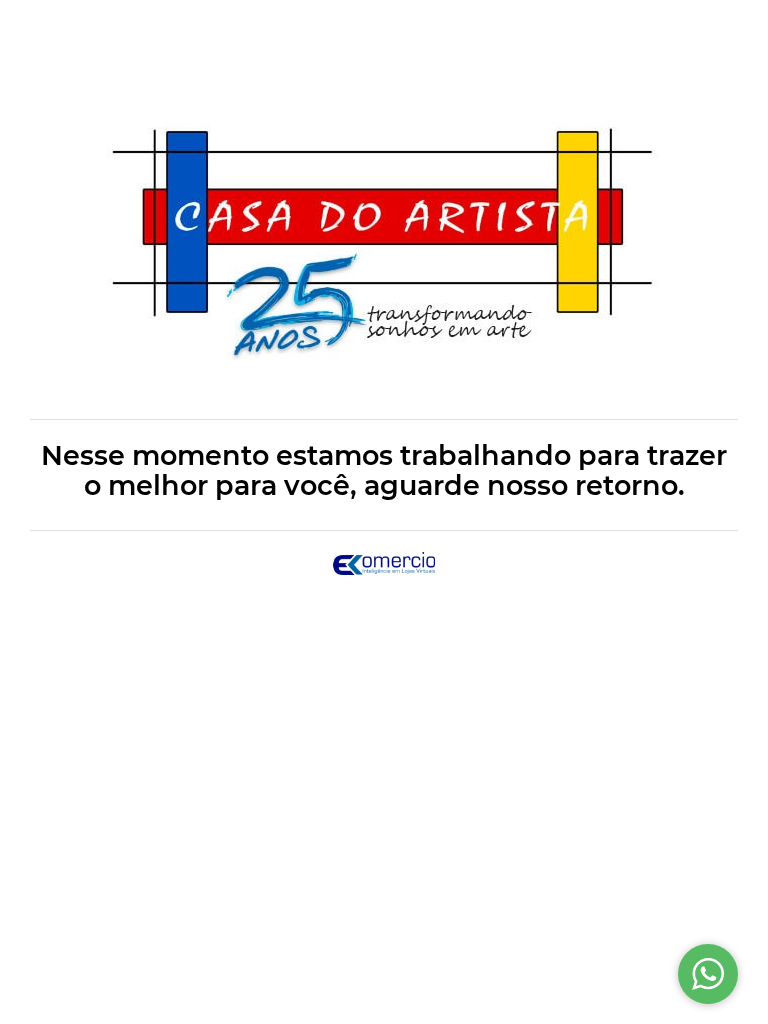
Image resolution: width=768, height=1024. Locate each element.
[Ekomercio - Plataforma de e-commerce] (384, 562)
